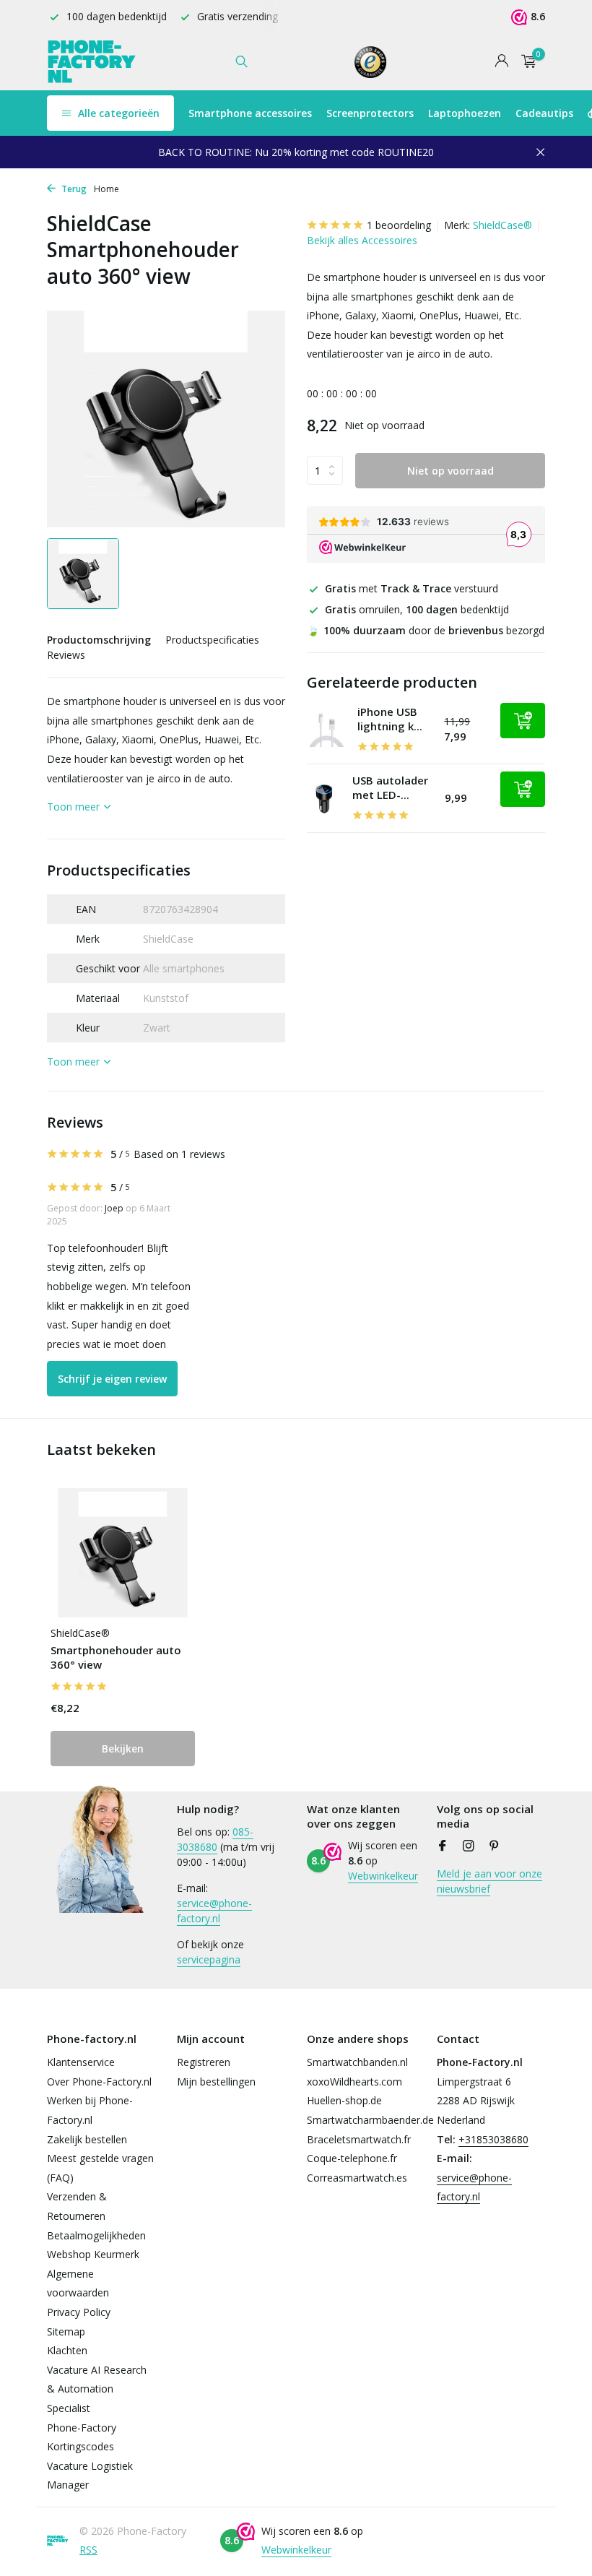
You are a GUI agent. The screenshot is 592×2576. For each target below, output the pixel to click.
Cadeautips (544, 113)
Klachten (67, 2350)
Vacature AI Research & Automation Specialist (97, 2389)
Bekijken (123, 1749)
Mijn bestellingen (216, 2082)
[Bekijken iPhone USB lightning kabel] (327, 730)
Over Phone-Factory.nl (99, 2082)
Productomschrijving (99, 640)
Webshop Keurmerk (93, 2254)
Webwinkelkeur (383, 1876)
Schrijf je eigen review (112, 1379)
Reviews (66, 655)
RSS (88, 2550)
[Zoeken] (241, 61)
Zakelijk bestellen (87, 2139)
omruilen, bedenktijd (417, 609)
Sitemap (66, 2331)
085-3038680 (215, 1839)
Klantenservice (81, 2062)
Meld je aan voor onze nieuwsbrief (489, 1881)
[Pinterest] (495, 1846)
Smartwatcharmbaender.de (370, 2120)
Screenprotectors (370, 113)
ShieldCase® (502, 225)
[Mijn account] (501, 62)
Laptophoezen (465, 113)
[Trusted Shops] (371, 61)
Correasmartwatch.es (357, 2178)
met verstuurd (412, 588)
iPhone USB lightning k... (390, 719)
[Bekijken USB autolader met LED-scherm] (324, 799)
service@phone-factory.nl (214, 1911)
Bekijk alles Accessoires (362, 240)
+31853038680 (493, 2139)
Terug (73, 189)
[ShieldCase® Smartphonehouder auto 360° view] (123, 1553)
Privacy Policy (79, 2312)
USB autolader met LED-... (390, 787)
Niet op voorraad (450, 471)
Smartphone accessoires (250, 113)
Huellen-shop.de (344, 2100)
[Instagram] (469, 1846)
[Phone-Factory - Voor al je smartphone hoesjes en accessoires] (92, 61)
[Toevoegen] (523, 721)
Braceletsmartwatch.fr (359, 2139)
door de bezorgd (426, 630)
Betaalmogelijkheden (96, 2235)
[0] (525, 62)
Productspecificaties (212, 640)
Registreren (204, 2062)
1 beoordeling (399, 225)
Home (106, 189)
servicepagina (209, 1959)
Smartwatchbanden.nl (357, 2062)
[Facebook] (443, 1846)
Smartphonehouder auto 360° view (116, 1657)
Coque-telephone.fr (352, 2158)
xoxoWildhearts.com (354, 2082)
